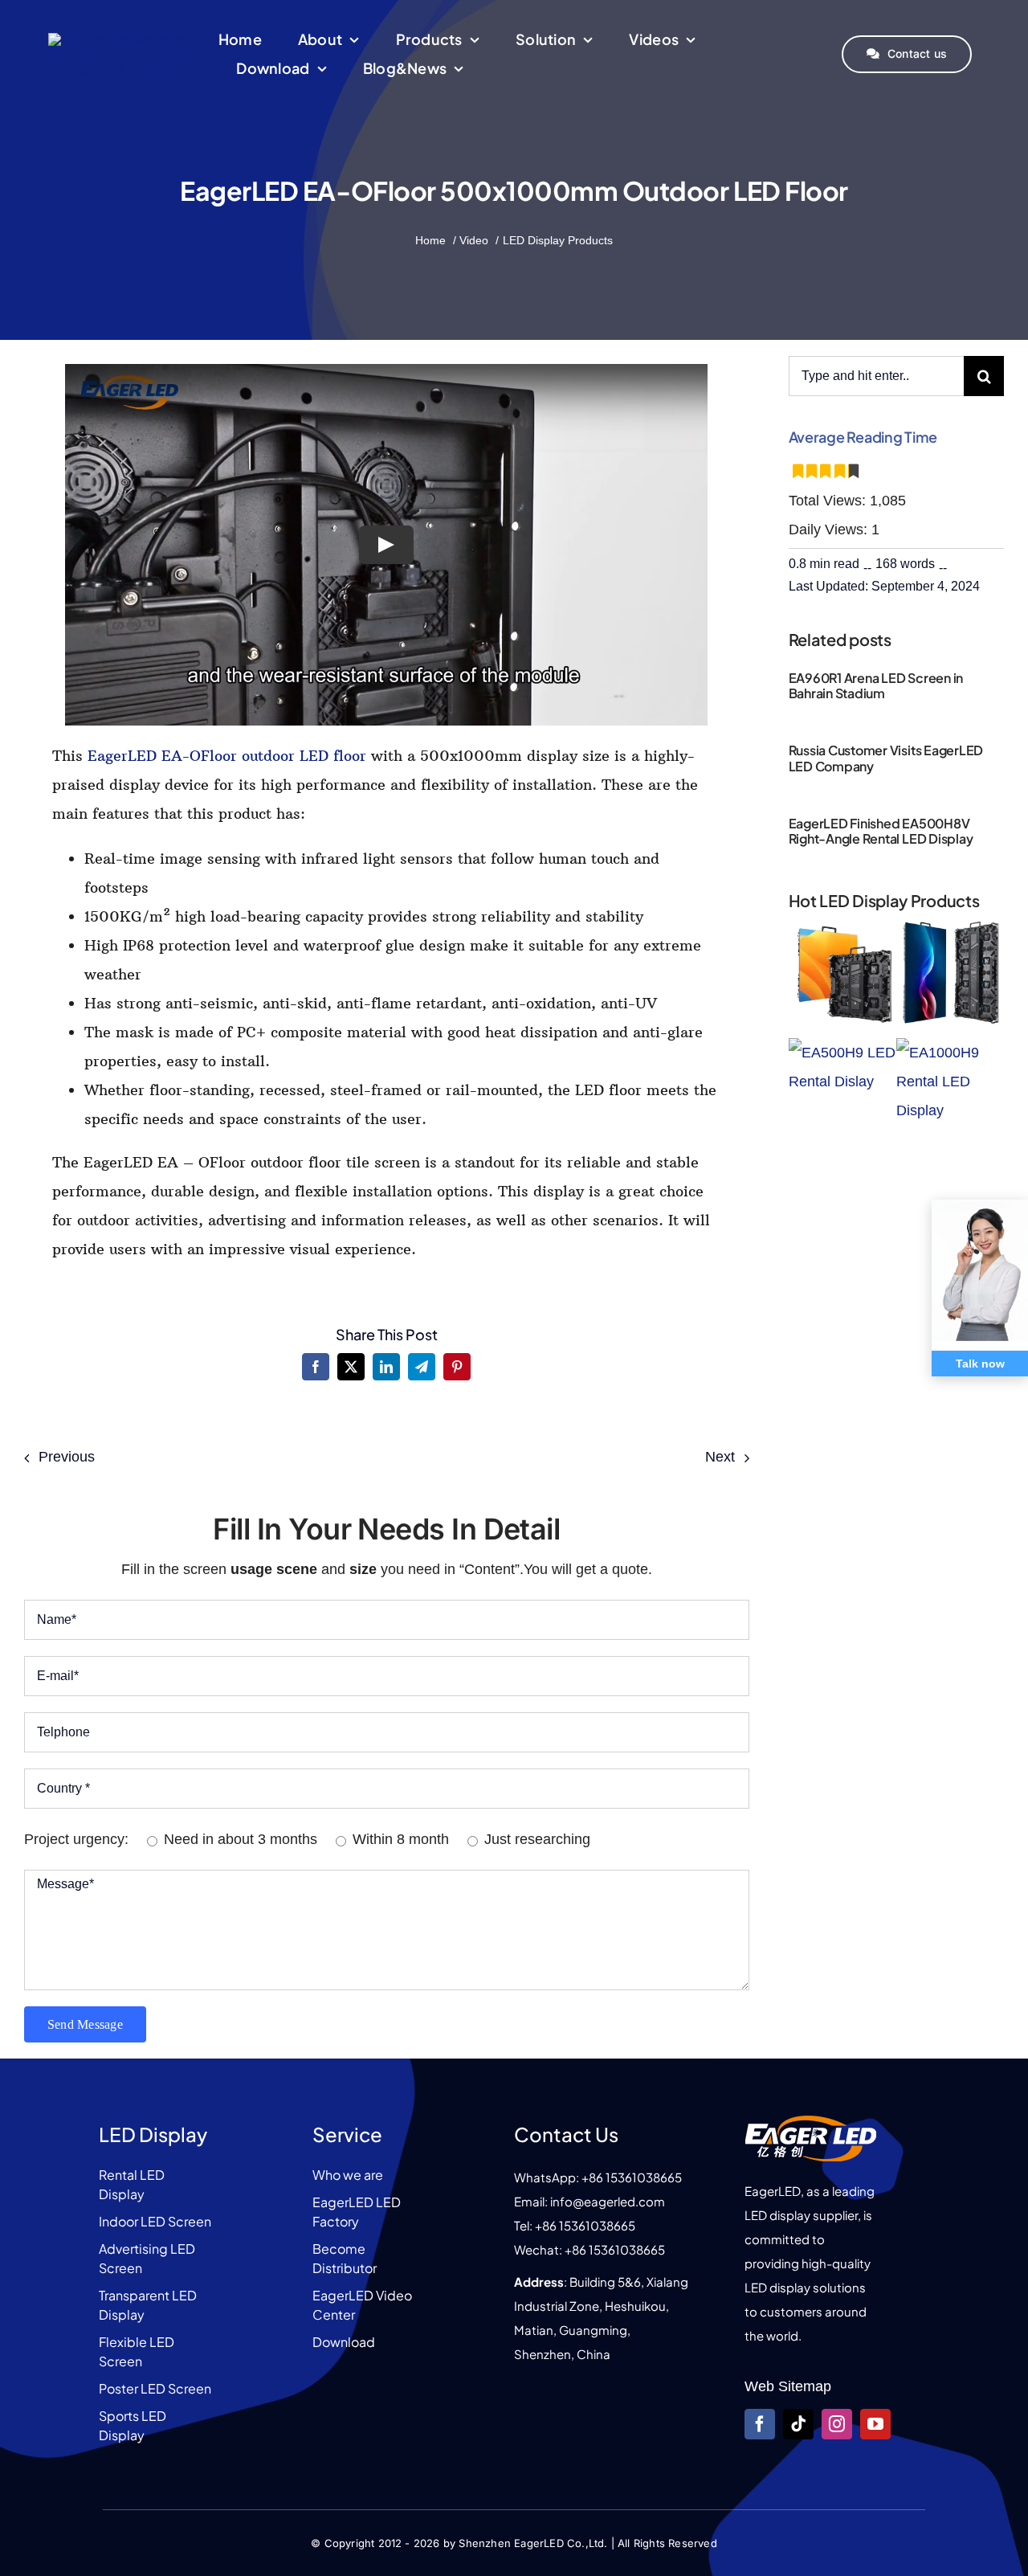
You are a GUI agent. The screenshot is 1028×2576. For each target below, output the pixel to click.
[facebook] (760, 2424)
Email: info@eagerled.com (589, 2201)
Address (539, 2282)
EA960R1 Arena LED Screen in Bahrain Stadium (876, 685)
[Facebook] (316, 1367)
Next (720, 1457)
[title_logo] (124, 40)
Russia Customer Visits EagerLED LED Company (886, 758)
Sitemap (805, 2386)
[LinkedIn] (386, 1367)
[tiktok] (798, 2424)
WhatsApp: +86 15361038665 (598, 2177)
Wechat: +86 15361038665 (589, 2249)
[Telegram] (422, 1367)
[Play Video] (386, 545)
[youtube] (875, 2424)
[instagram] (837, 2424)
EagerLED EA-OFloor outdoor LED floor (227, 756)
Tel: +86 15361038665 (575, 2225)
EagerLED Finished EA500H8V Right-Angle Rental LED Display (881, 831)
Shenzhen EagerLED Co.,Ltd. (533, 2543)
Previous (67, 1457)
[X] (351, 1367)
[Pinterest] (457, 1367)
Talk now (980, 1364)
